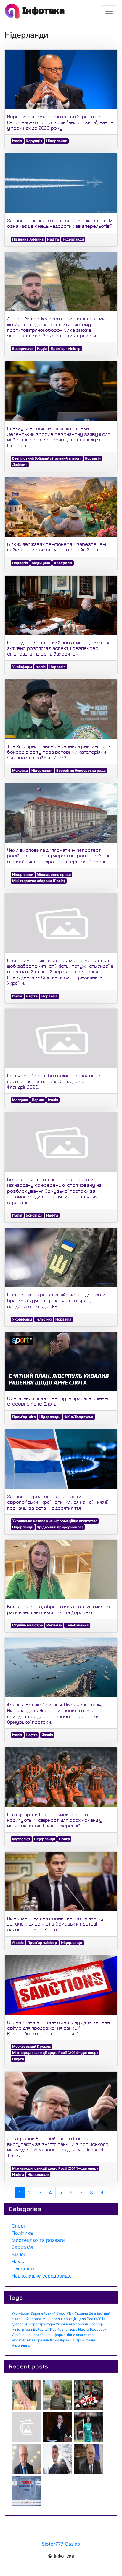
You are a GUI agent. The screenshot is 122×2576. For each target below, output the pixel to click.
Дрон (80, 2340)
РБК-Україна (77, 2313)
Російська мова (64, 2329)
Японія (47, 1735)
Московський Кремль (32, 2046)
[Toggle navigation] (109, 11)
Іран (28, 2329)
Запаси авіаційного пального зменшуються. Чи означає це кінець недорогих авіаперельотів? (60, 223)
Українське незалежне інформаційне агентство (55, 1521)
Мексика (20, 770)
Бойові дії (34, 1215)
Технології (24, 2269)
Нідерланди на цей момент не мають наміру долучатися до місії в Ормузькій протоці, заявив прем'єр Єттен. (55, 1924)
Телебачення (77, 1625)
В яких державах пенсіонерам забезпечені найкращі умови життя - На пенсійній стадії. (57, 547)
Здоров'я (22, 2247)
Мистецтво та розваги (38, 2240)
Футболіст (21, 1839)
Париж (38, 1100)
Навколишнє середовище (42, 2276)
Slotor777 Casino (61, 2544)
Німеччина (21, 2345)
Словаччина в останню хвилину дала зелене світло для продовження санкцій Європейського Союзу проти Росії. (58, 2028)
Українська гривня (72, 2324)
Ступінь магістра (28, 1625)
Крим (55, 2340)
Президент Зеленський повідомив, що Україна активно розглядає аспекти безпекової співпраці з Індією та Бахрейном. (59, 648)
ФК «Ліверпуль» (79, 1417)
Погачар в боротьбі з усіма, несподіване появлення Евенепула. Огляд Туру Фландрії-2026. (54, 1081)
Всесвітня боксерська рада (81, 770)
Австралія (63, 563)
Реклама (54, 1625)
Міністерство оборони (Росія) (39, 881)
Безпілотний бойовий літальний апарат (47, 458)
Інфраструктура (41, 2324)
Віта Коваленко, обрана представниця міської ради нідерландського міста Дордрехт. (59, 1609)
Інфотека (42, 11)
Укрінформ (22, 667)
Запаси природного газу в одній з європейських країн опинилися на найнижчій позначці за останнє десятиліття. (58, 1502)
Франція (67, 2340)
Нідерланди (57, 141)
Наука (19, 2261)
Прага (64, 1839)
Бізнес (19, 2254)
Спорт (19, 2226)
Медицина (41, 563)
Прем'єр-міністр (66, 349)
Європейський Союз (48, 2313)
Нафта (53, 239)
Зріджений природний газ (60, 1527)
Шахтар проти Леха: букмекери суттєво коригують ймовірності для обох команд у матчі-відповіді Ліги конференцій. (55, 1820)
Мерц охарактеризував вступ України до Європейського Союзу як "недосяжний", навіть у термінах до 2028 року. (60, 122)
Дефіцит (20, 465)
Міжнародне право (54, 874)
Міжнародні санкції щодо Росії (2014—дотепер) (55, 2053)
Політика (22, 2233)
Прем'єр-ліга (24, 1417)
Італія (17, 141)
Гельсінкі (44, 1319)
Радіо (42, 349)
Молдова (20, 1100)
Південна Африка (28, 239)
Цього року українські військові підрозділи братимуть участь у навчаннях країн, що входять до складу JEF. (56, 1300)
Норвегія (93, 458)
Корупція (34, 141)
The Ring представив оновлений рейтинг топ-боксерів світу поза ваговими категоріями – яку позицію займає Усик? (59, 752)
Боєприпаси (23, 349)
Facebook (98, 2329)
